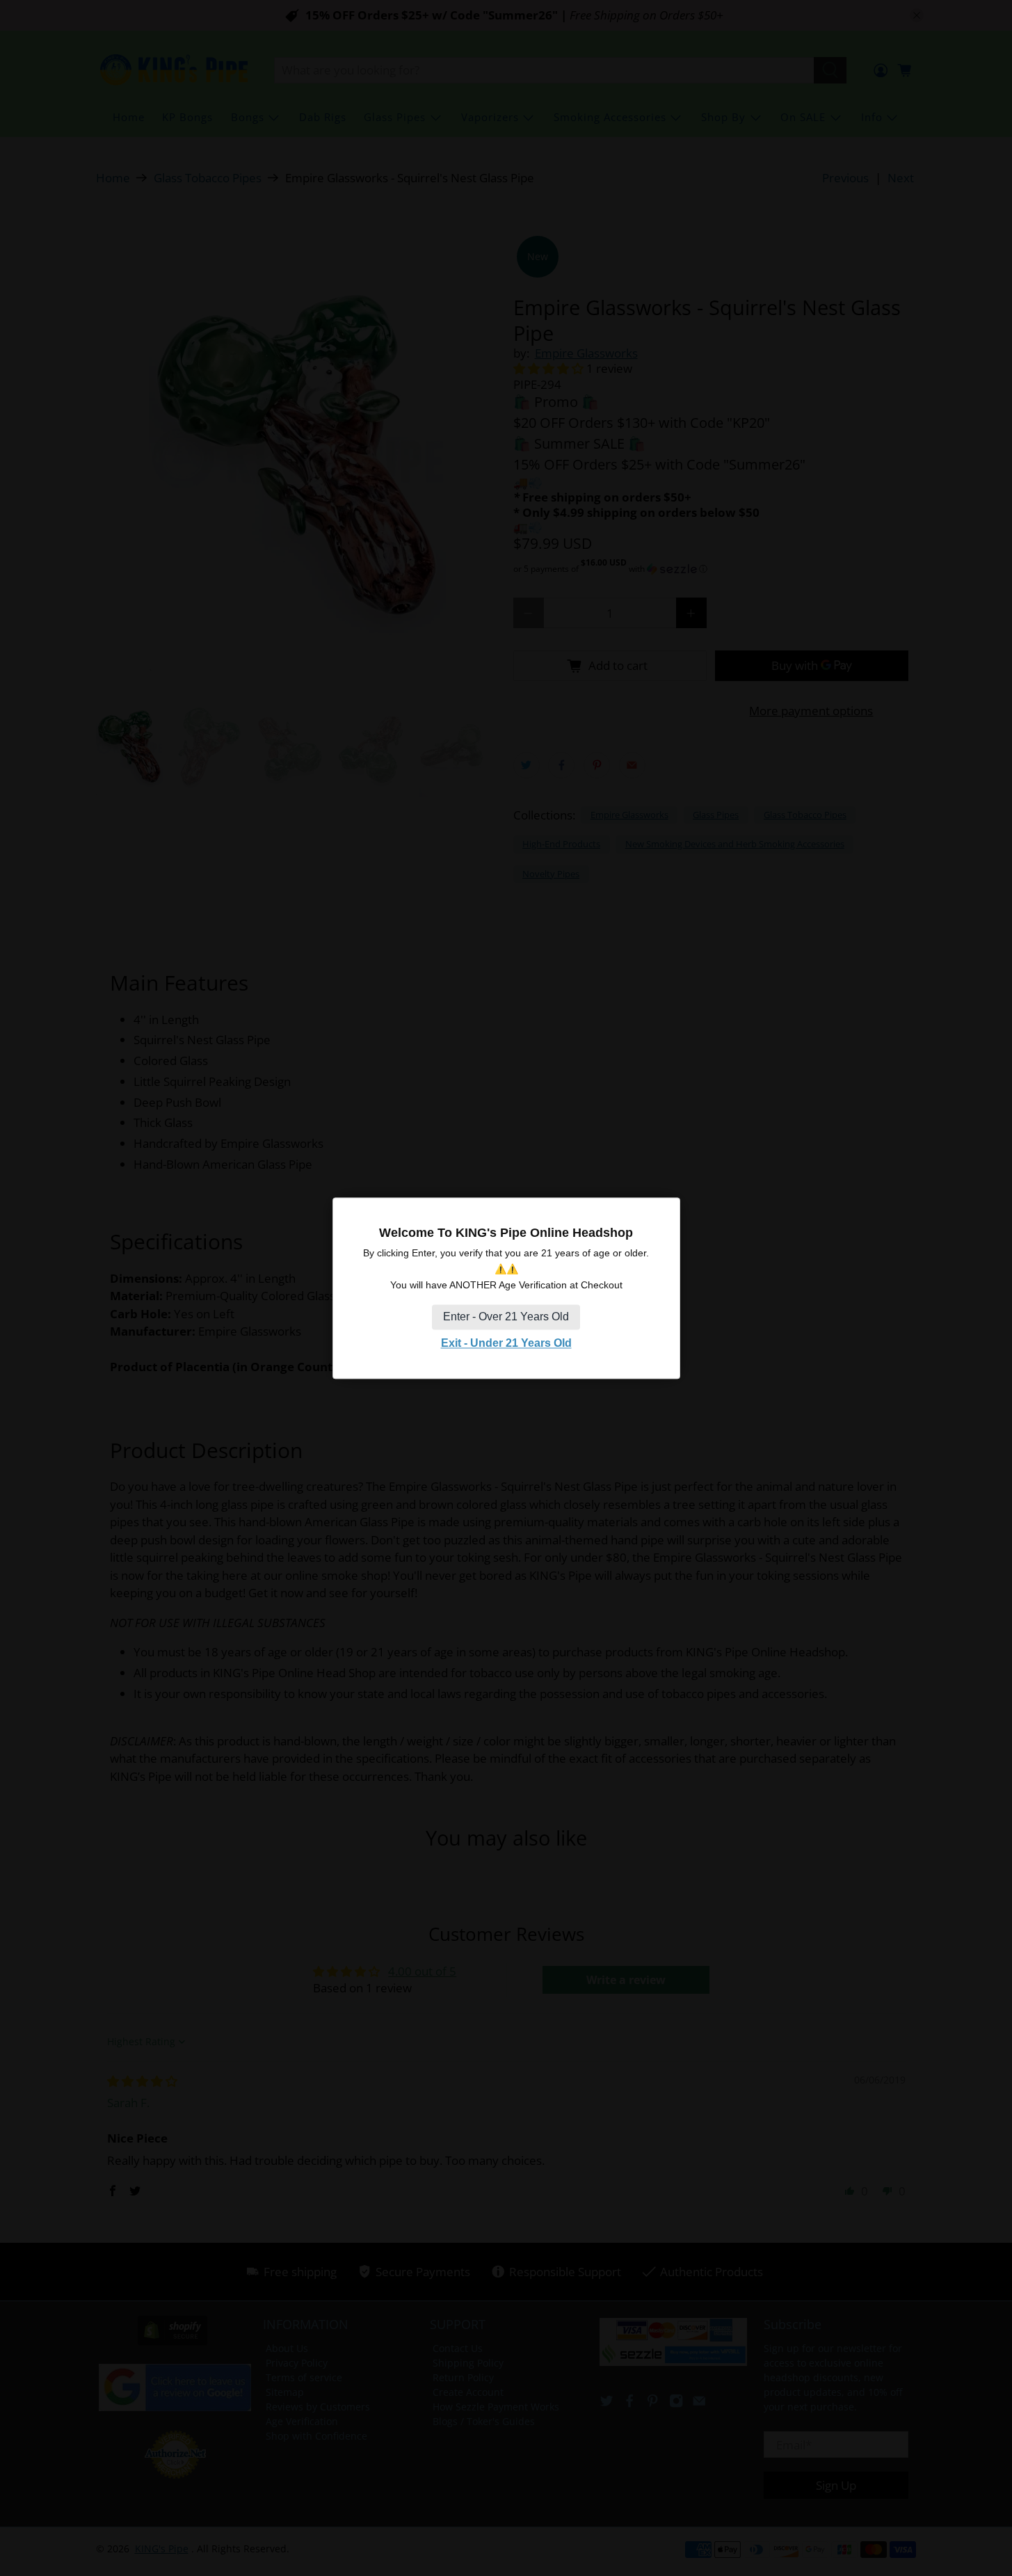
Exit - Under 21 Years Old (506, 1344)
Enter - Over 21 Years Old (506, 1317)
